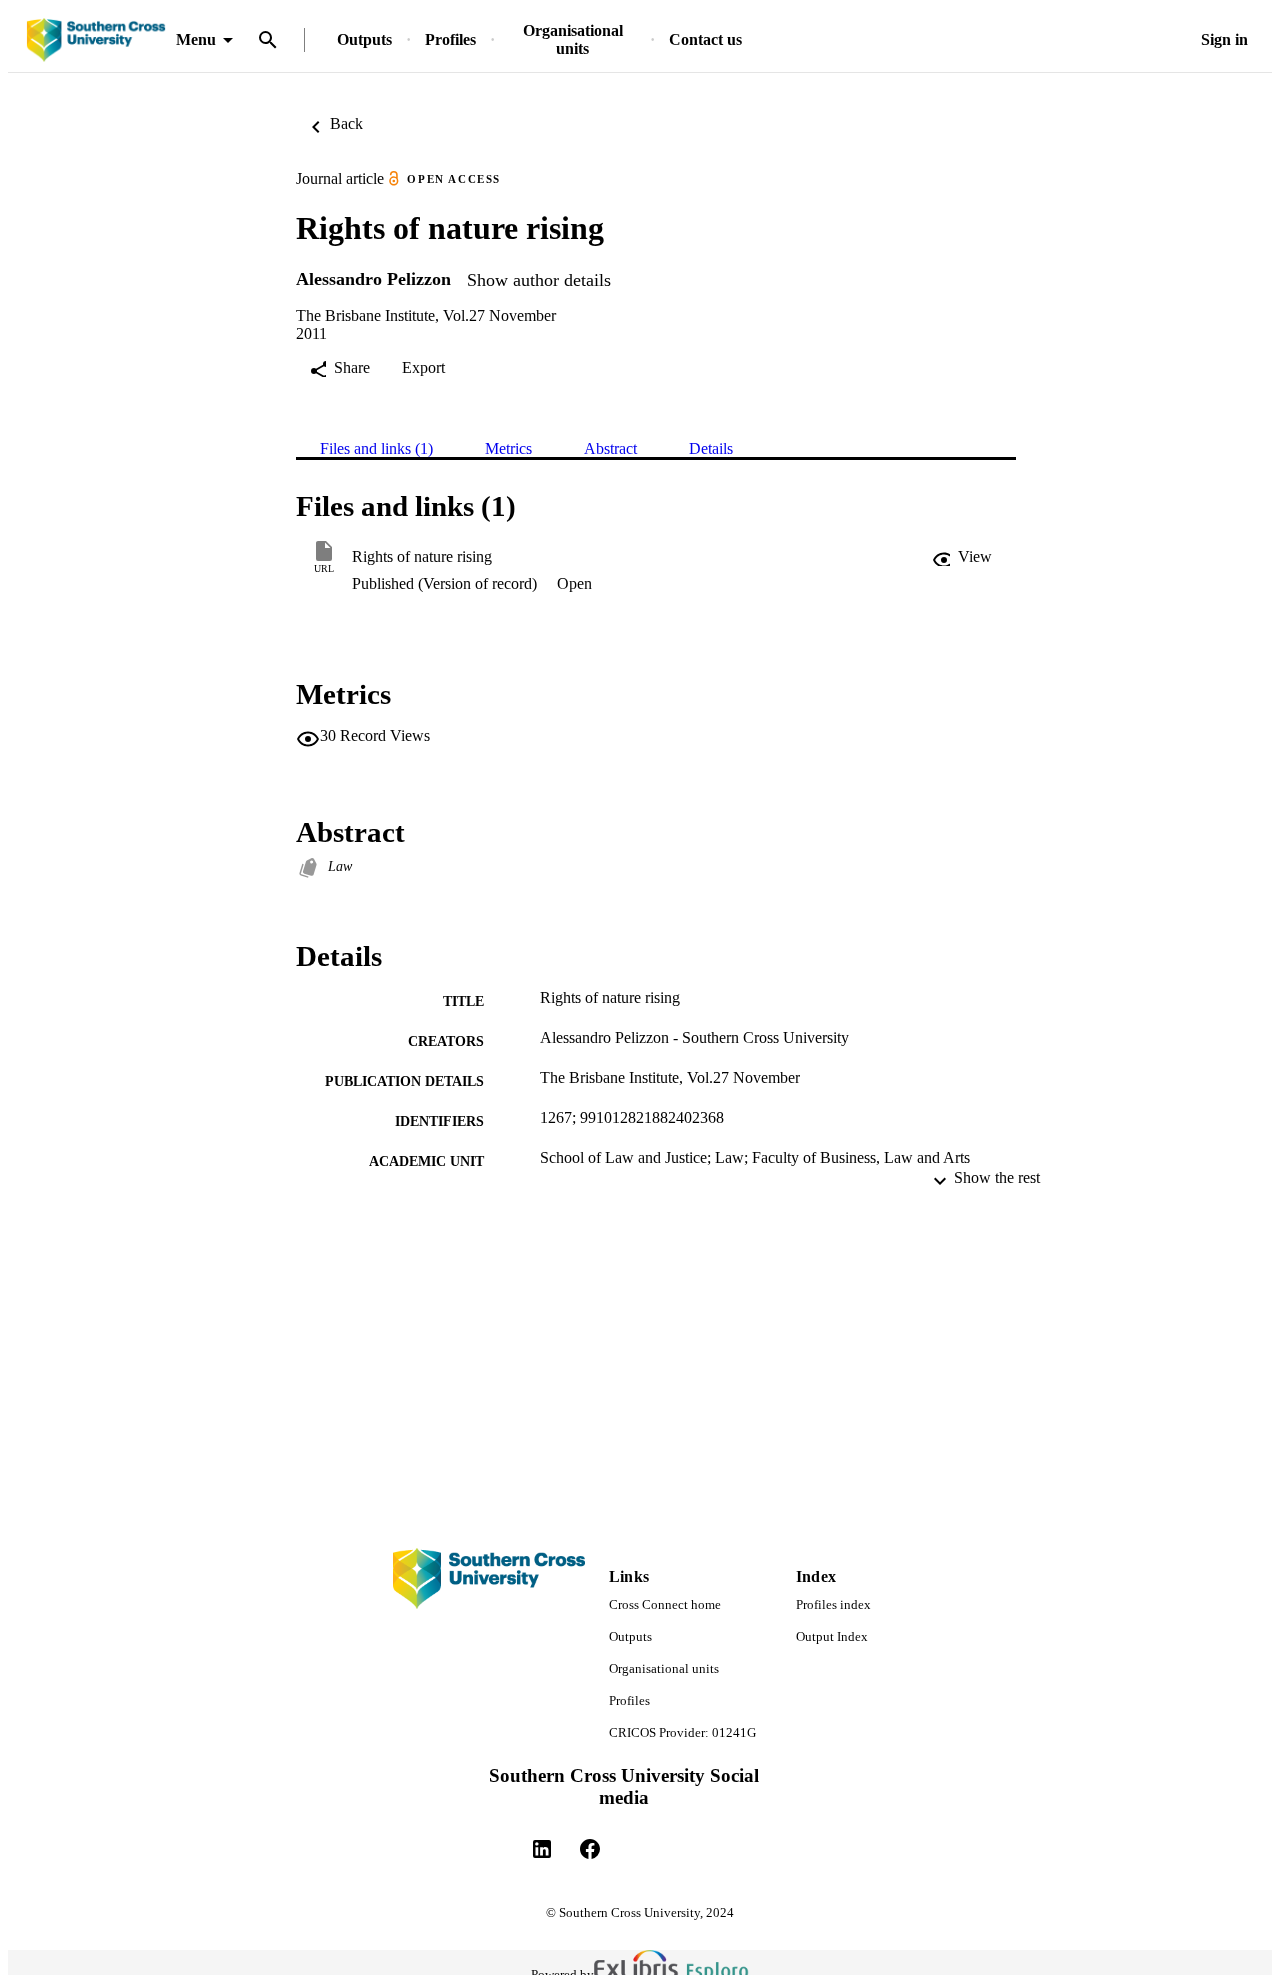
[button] (962, 557)
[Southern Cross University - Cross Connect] (96, 40)
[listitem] (542, 1849)
